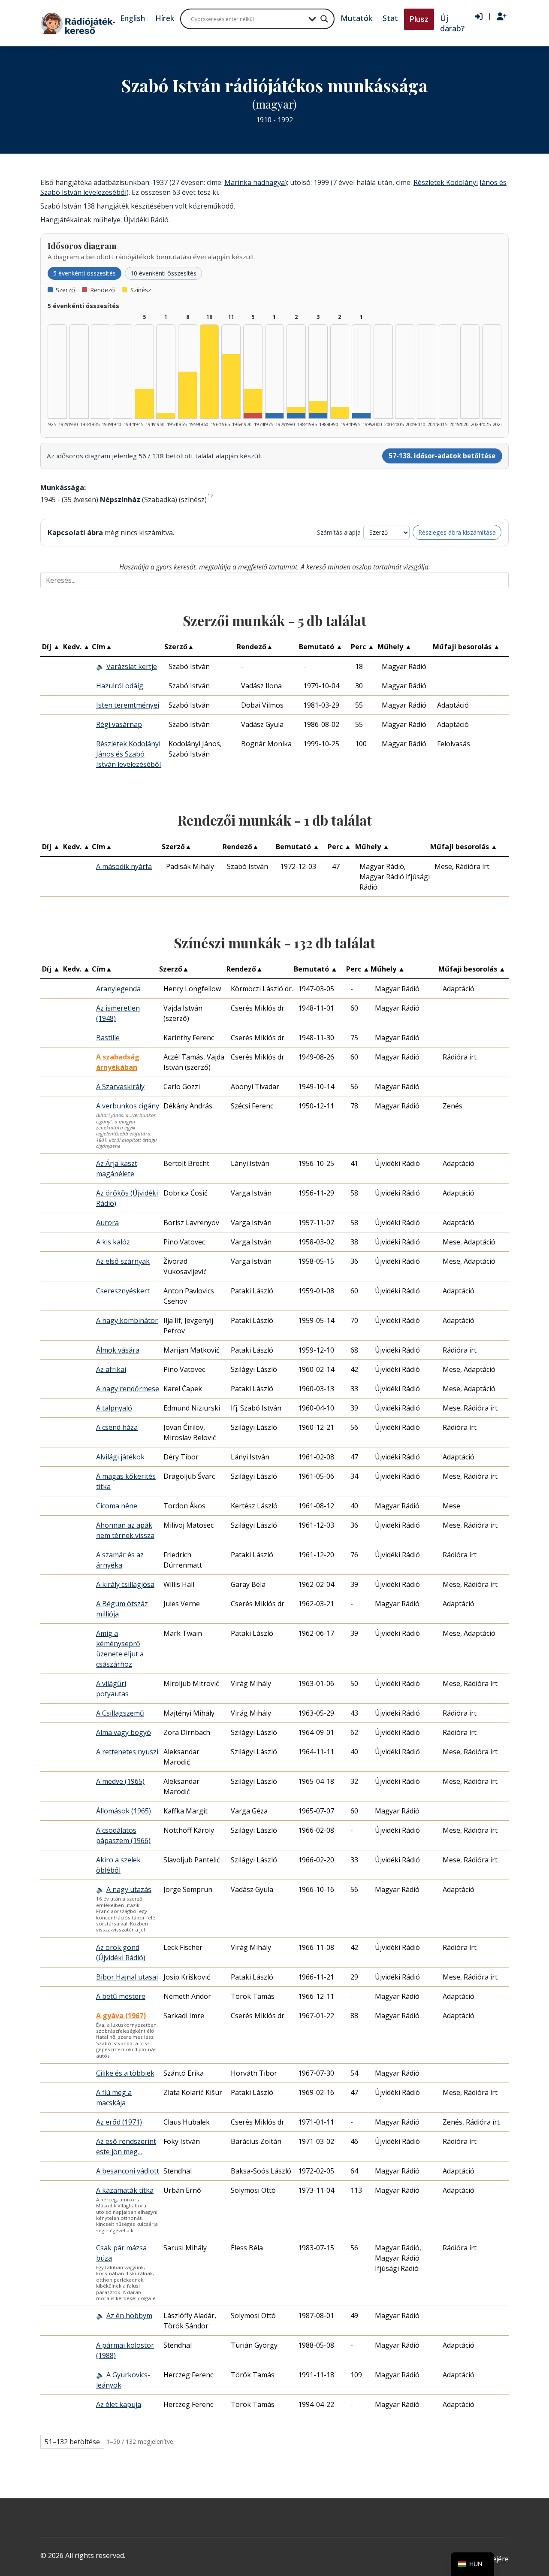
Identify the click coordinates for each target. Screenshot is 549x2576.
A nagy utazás (129, 1889)
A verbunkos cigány (128, 1106)
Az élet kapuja (119, 2404)
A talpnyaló (114, 1408)
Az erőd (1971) (119, 2122)
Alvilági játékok (120, 1457)
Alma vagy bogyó (124, 1732)
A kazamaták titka (125, 2190)
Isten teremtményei (128, 705)
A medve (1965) (120, 1781)
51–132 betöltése (72, 2442)
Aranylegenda (118, 989)
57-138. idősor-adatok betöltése (442, 456)
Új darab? (452, 23)
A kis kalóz (113, 1242)
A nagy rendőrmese (128, 1389)
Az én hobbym (129, 2316)
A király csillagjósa (125, 1584)
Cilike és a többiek (125, 2073)
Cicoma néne (117, 1506)
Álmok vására (118, 1350)
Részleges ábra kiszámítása (457, 532)
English (133, 18)
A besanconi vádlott (128, 2171)
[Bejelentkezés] (479, 17)
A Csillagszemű (120, 1713)
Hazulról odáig (120, 686)
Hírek (165, 18)
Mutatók (356, 18)
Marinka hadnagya (255, 182)
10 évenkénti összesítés (163, 273)
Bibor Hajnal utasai (127, 1977)
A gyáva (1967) (121, 2016)
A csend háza (117, 1427)
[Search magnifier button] (324, 19)
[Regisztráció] (502, 17)
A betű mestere (121, 1996)
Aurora (107, 1223)
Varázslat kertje (132, 666)
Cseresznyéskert (123, 1291)
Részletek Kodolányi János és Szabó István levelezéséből (128, 754)
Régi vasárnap (119, 724)
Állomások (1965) (124, 1811)
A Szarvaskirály (120, 1087)
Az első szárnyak (123, 1261)
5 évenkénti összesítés (84, 273)
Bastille (108, 1038)
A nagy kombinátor (127, 1320)
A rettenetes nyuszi (127, 1752)
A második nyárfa (124, 866)
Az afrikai (111, 1369)
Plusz (419, 19)
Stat (390, 18)
